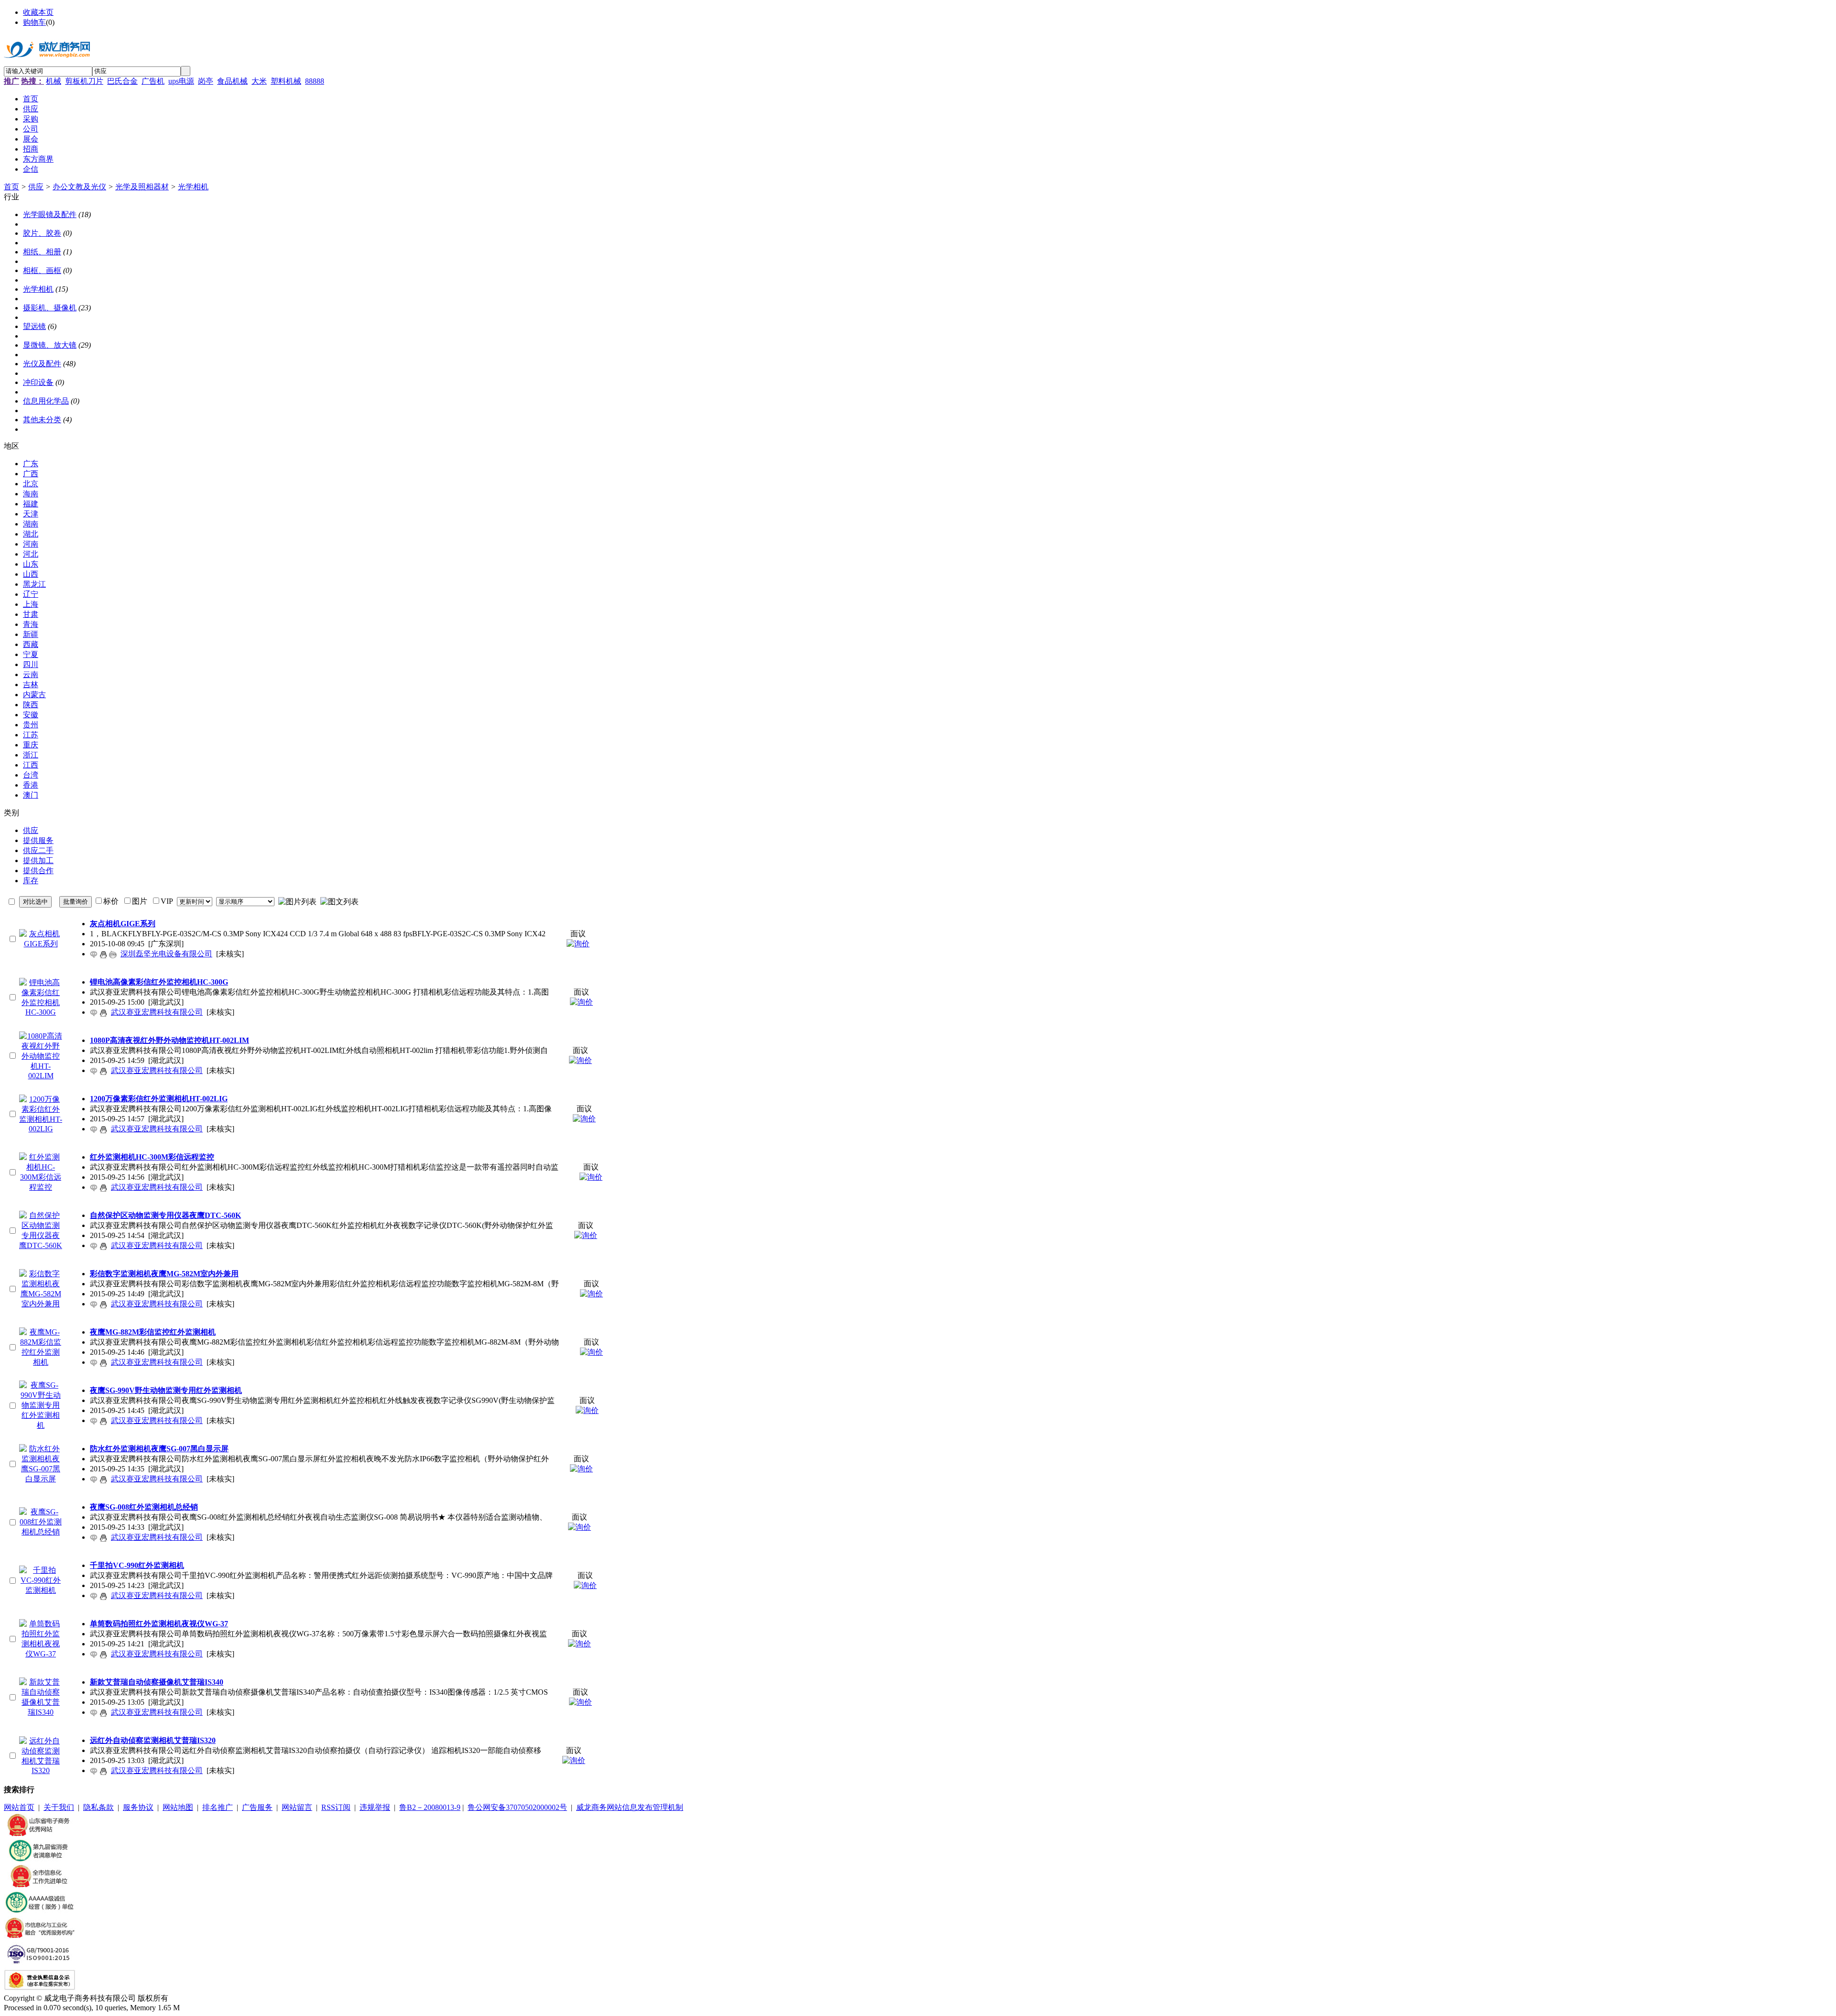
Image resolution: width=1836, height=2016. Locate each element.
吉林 (31, 685)
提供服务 (38, 840)
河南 (31, 544)
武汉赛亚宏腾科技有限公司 (157, 1012)
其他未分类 (42, 420)
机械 (54, 81)
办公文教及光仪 (79, 187)
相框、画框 (42, 270)
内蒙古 (34, 695)
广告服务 (257, 1807)
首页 (11, 187)
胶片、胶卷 (42, 233)
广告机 (153, 81)
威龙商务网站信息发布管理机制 (630, 1807)
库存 (31, 881)
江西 (31, 765)
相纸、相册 (42, 252)
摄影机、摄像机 (50, 308)
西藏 (31, 644)
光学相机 (193, 187)
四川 (31, 664)
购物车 (34, 22)
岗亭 (206, 81)
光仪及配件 (42, 364)
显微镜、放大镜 (50, 345)
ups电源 (181, 81)
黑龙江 (34, 584)
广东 (31, 464)
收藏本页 (38, 12)
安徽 (31, 715)
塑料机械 (286, 81)
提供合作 (38, 871)
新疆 (31, 634)
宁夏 (31, 654)
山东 (31, 564)
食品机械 (232, 81)
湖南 (31, 524)
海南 (31, 494)
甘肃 (31, 614)
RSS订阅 (336, 1807)
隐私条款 (98, 1807)
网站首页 (19, 1807)
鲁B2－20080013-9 (430, 1807)
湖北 (31, 534)
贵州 (31, 725)
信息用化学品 (46, 401)
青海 (31, 624)
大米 (259, 81)
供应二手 (38, 850)
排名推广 (218, 1807)
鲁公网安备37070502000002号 (517, 1807)
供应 (36, 187)
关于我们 (59, 1807)
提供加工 (38, 860)
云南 (31, 674)
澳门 (31, 795)
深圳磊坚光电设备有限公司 (166, 954)
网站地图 (178, 1807)
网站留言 (297, 1807)
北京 (31, 484)
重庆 (31, 745)
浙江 (31, 755)
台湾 (31, 775)
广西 (31, 474)
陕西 (31, 705)
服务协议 (138, 1807)
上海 (31, 604)
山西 (31, 574)
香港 (31, 785)
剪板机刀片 (84, 81)
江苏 (31, 735)
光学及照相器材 (142, 187)
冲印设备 (38, 382)
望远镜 (34, 326)
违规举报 (375, 1807)
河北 (31, 554)
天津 (31, 514)
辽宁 (31, 594)
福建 (31, 504)
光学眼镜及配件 (50, 214)
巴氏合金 (122, 81)
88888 (315, 81)
